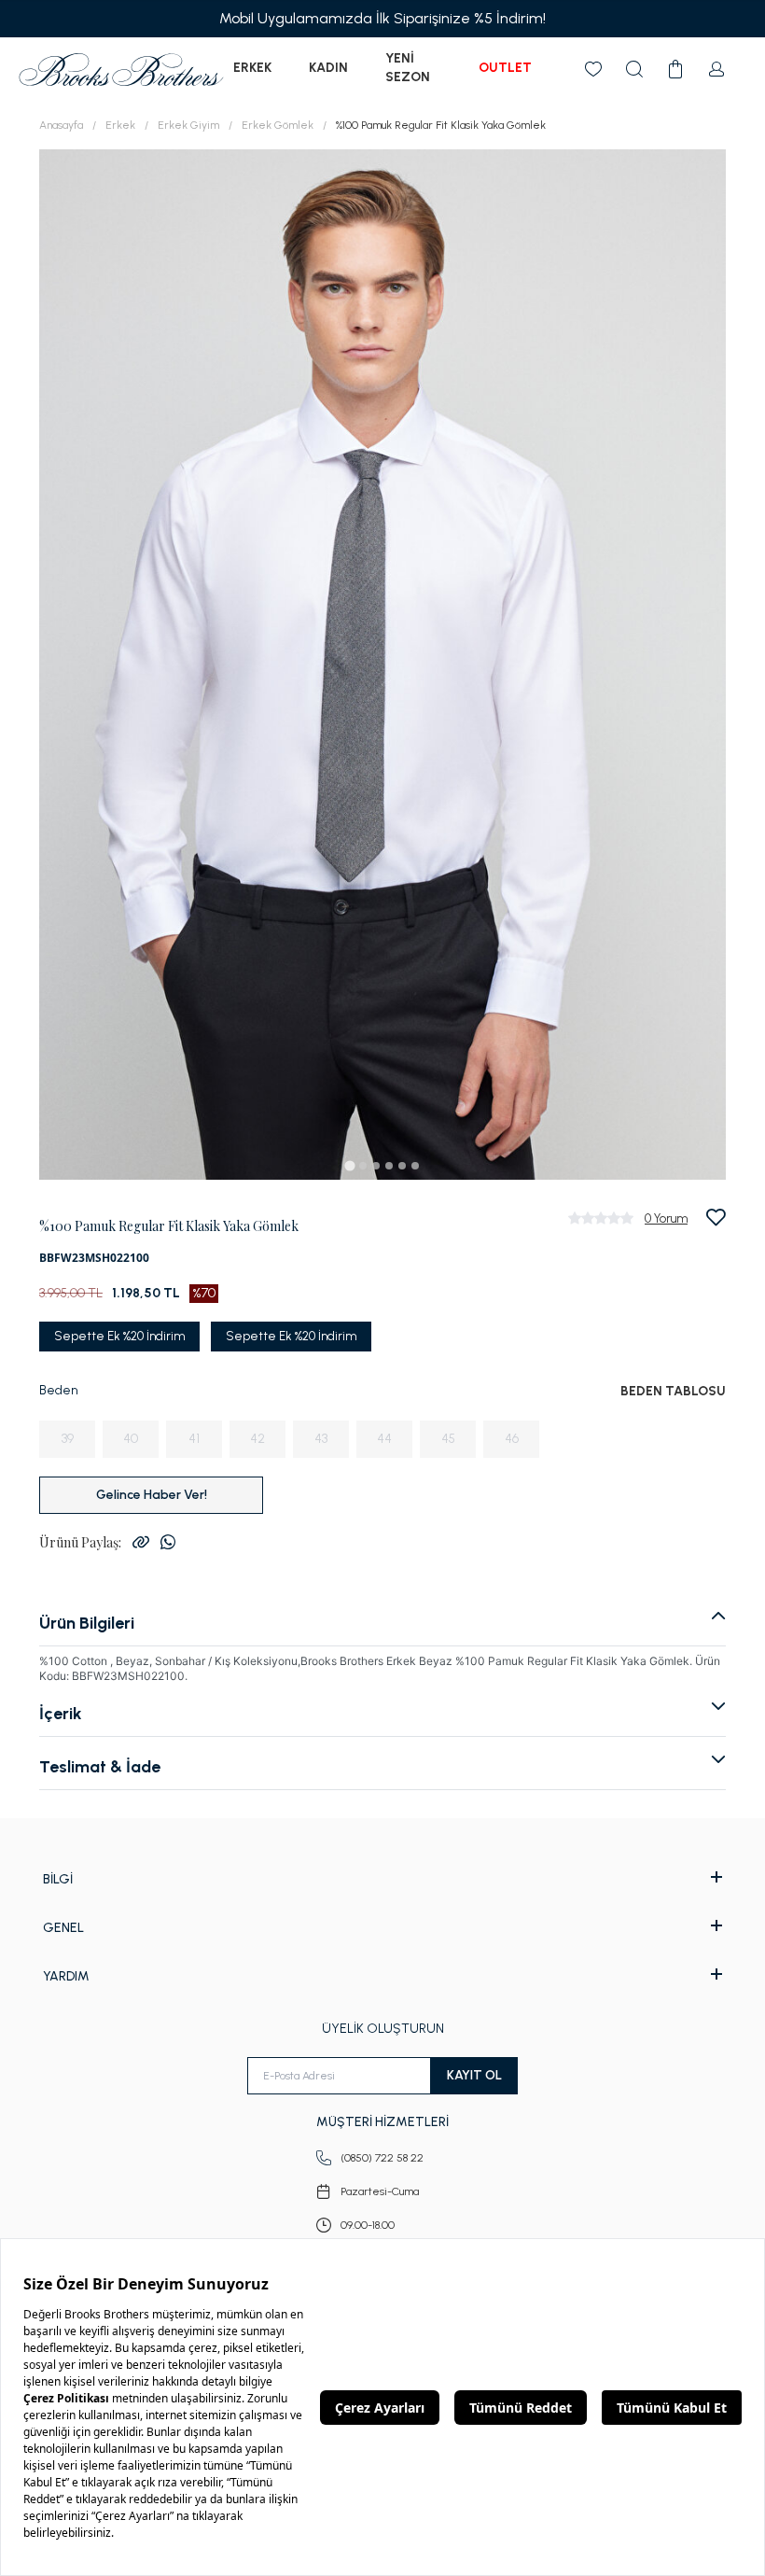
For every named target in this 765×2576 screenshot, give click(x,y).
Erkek (252, 68)
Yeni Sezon (408, 68)
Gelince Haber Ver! (152, 1495)
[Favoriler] (593, 69)
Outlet (505, 68)
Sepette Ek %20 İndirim (119, 1336)
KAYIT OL (474, 2075)
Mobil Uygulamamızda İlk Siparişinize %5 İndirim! (382, 18)
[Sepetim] (675, 69)
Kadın (328, 68)
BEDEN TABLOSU (673, 1391)
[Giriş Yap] (716, 69)
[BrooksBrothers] (121, 70)
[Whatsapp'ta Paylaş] (168, 1542)
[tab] (349, 1165)
